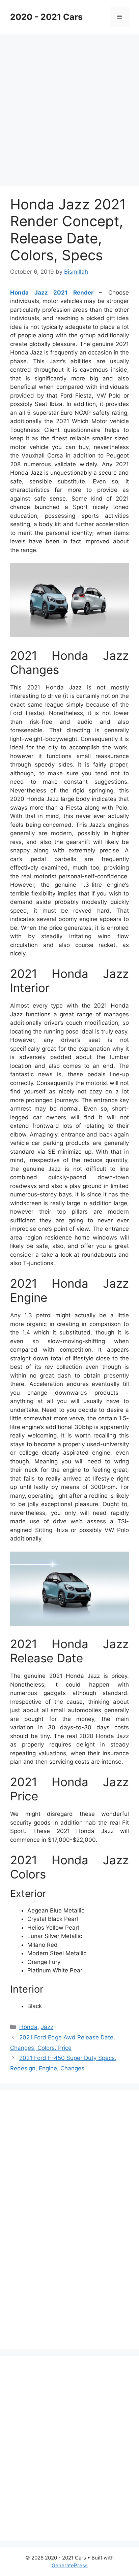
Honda (28, 2027)
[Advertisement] (69, 106)
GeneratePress (70, 2565)
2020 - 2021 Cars (46, 17)
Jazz (47, 2027)
